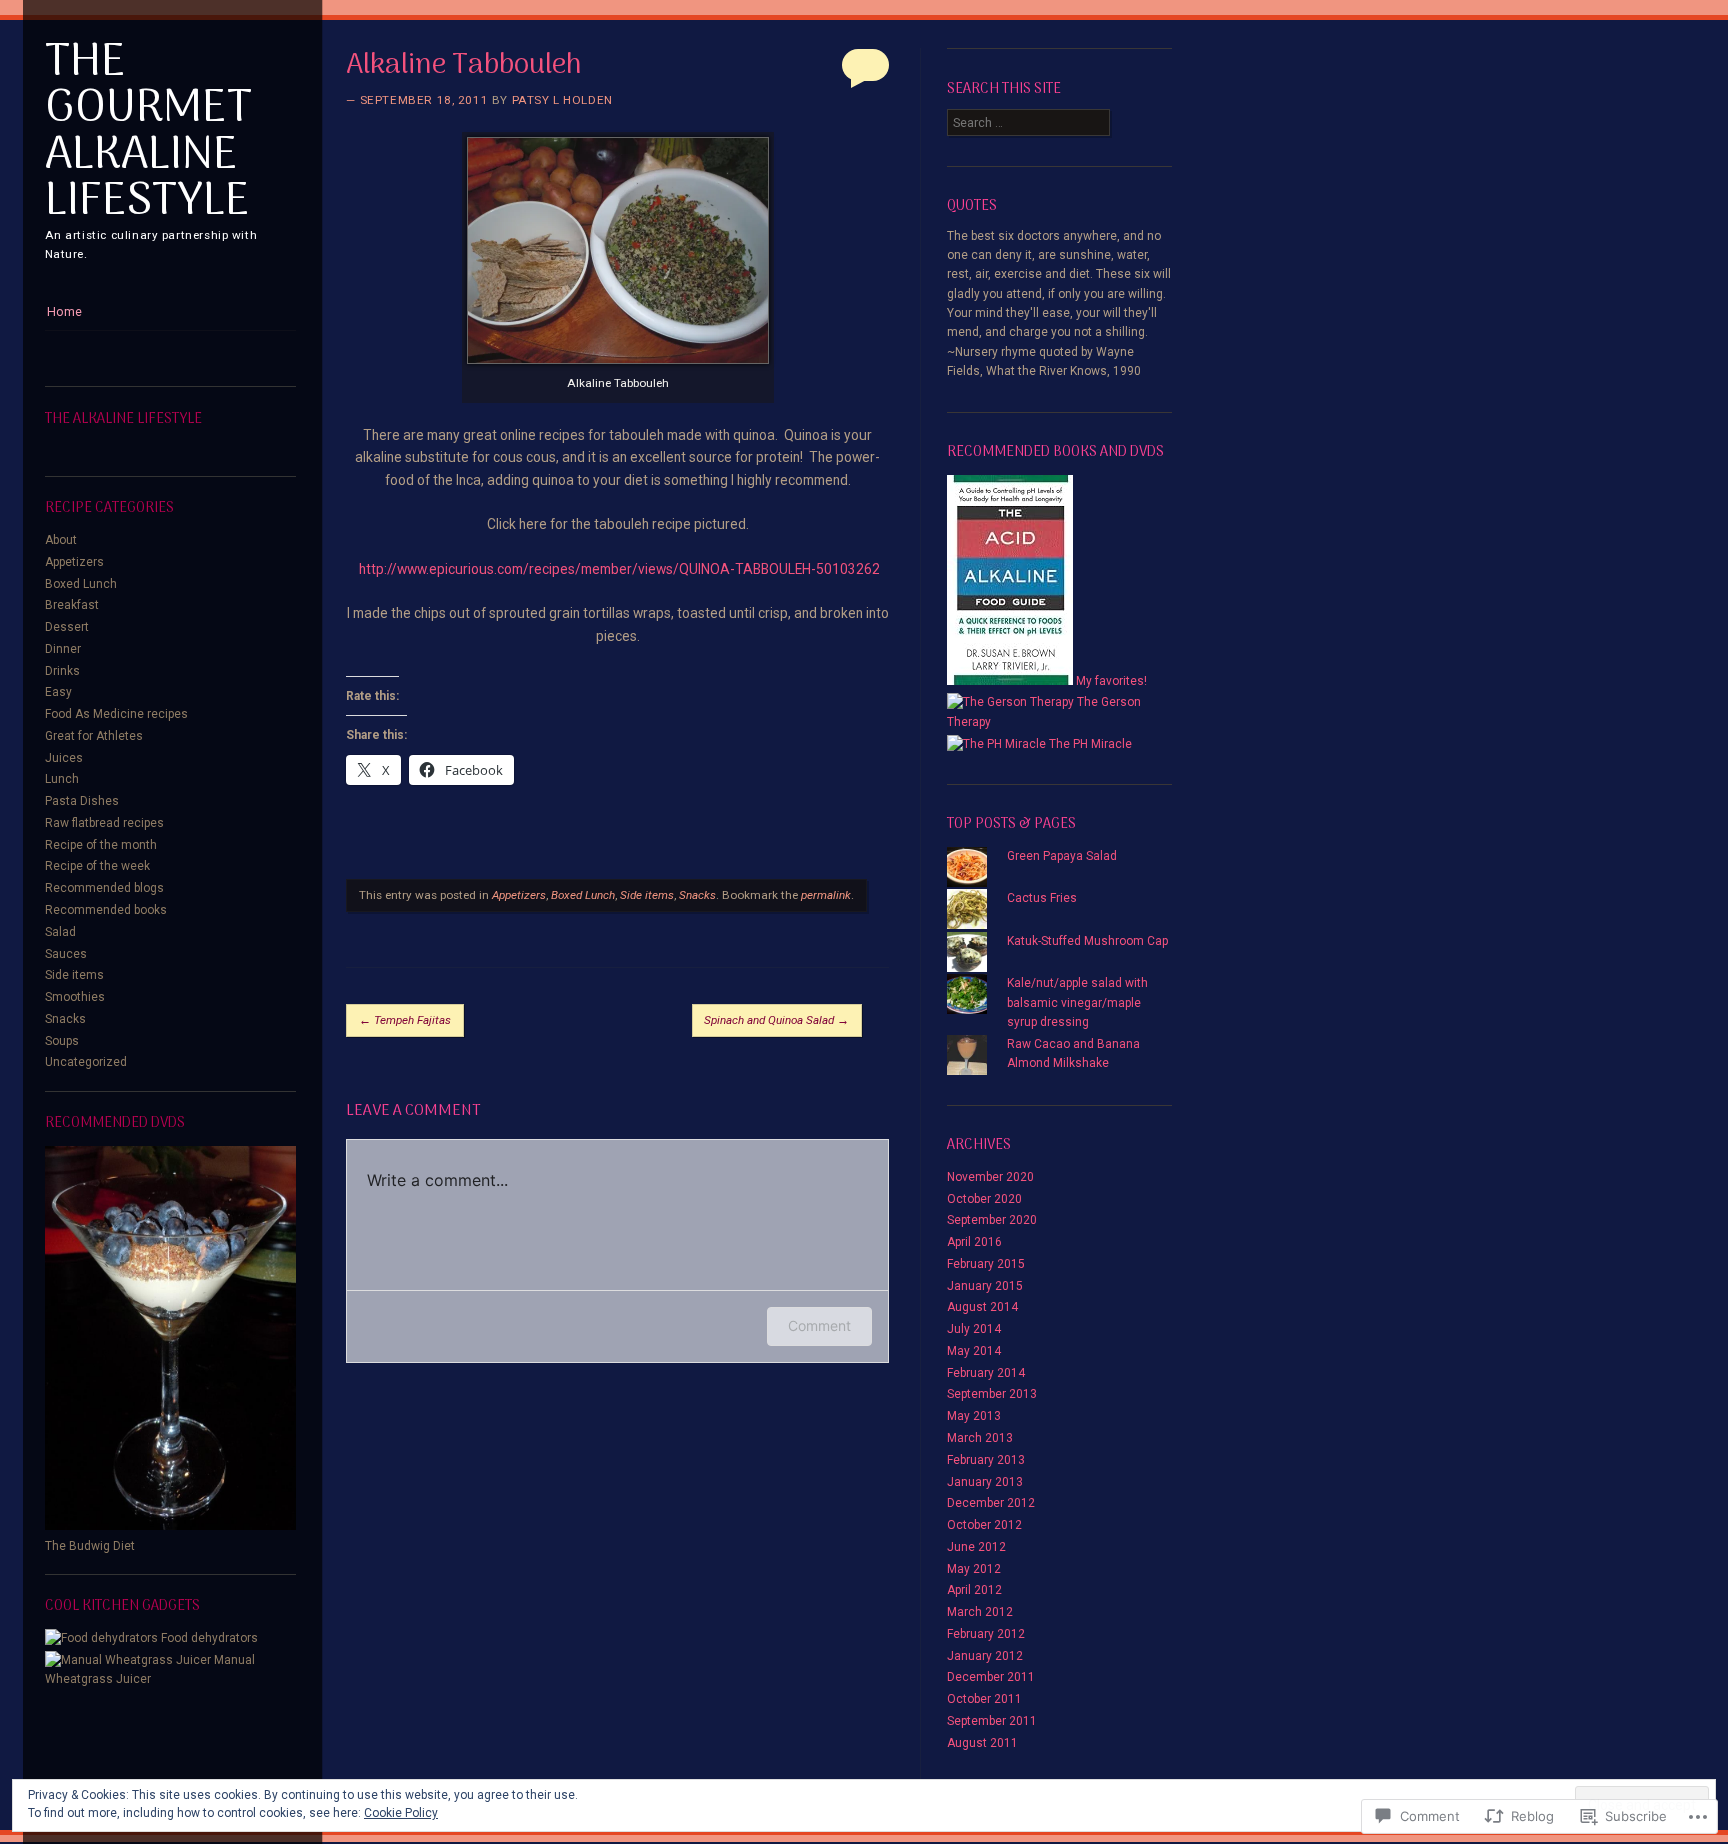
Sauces (66, 954)
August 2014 (982, 1307)
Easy (58, 692)
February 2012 (986, 1634)
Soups (62, 1041)
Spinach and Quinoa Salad (776, 1020)
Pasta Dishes (82, 801)
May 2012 (974, 1569)
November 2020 (990, 1177)
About (61, 540)
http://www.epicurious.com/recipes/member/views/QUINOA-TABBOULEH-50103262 (619, 569)
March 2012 (980, 1612)
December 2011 (991, 1677)
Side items (74, 975)
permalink (826, 895)
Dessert (67, 627)
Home (64, 311)
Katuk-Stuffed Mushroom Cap (1087, 941)
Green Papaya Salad (1062, 856)
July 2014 (974, 1329)
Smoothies (75, 997)
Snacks (65, 1019)
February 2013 (986, 1460)
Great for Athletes (94, 736)
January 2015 (985, 1286)
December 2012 (991, 1503)
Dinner (63, 649)
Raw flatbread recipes (104, 823)
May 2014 (974, 1351)
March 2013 (980, 1438)
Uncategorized (86, 1062)
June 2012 (976, 1547)
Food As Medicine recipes (116, 714)
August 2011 (982, 1743)
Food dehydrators (208, 1638)
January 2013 (985, 1482)
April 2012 (974, 1590)
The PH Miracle (1089, 744)
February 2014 (986, 1373)
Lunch (62, 779)
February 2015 (986, 1264)
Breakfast (72, 605)
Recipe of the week (97, 866)
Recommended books (106, 910)
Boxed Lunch (81, 584)
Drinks (62, 671)
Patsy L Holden (562, 100)
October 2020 (984, 1199)
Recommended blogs (104, 888)
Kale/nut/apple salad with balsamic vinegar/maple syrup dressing (1077, 1002)
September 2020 (992, 1220)
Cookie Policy (401, 1813)
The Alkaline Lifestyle (123, 419)
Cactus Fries (1042, 898)
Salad (60, 932)
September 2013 (992, 1394)
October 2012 (984, 1525)
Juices (64, 758)
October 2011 (984, 1699)
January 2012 (985, 1656)
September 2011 (992, 1721)
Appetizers (74, 562)
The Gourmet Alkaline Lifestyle (148, 132)
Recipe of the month (101, 845)
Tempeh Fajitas (405, 1020)
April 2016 (974, 1242)
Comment (819, 1325)
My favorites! (1110, 681)
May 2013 (974, 1416)
